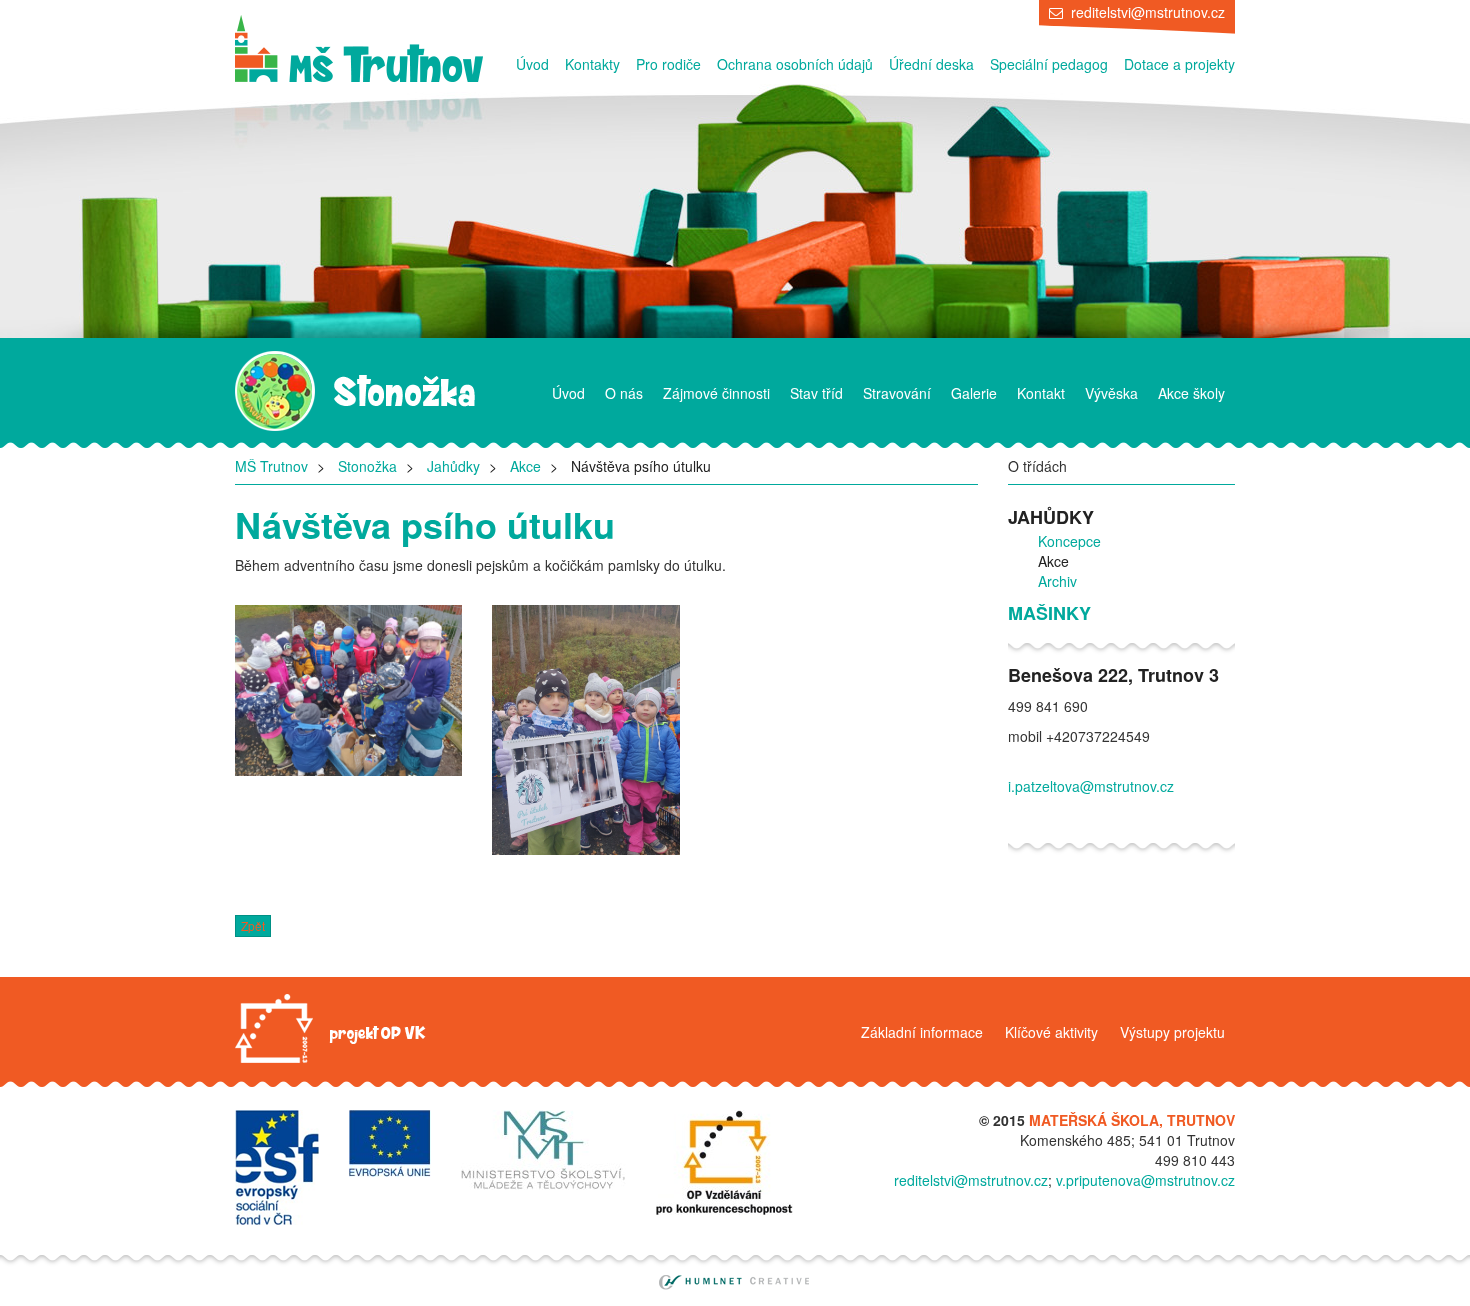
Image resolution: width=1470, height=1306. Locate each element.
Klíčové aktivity (1051, 1032)
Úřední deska (931, 64)
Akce (525, 466)
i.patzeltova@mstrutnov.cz (1091, 786)
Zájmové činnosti (716, 393)
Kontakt (1041, 393)
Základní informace (922, 1032)
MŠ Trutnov (271, 466)
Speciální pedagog (1049, 64)
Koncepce (1069, 541)
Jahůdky (453, 466)
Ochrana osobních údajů (795, 64)
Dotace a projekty (1179, 64)
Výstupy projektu (1172, 1032)
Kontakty (592, 64)
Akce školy (1191, 393)
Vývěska (1111, 393)
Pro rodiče (668, 64)
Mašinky (1049, 613)
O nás (624, 393)
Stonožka (367, 466)
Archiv (1057, 581)
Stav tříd (816, 393)
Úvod (532, 64)
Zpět (253, 925)
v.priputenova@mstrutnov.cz (1145, 1180)
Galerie (974, 393)
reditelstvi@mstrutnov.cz (1148, 12)
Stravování (897, 393)
